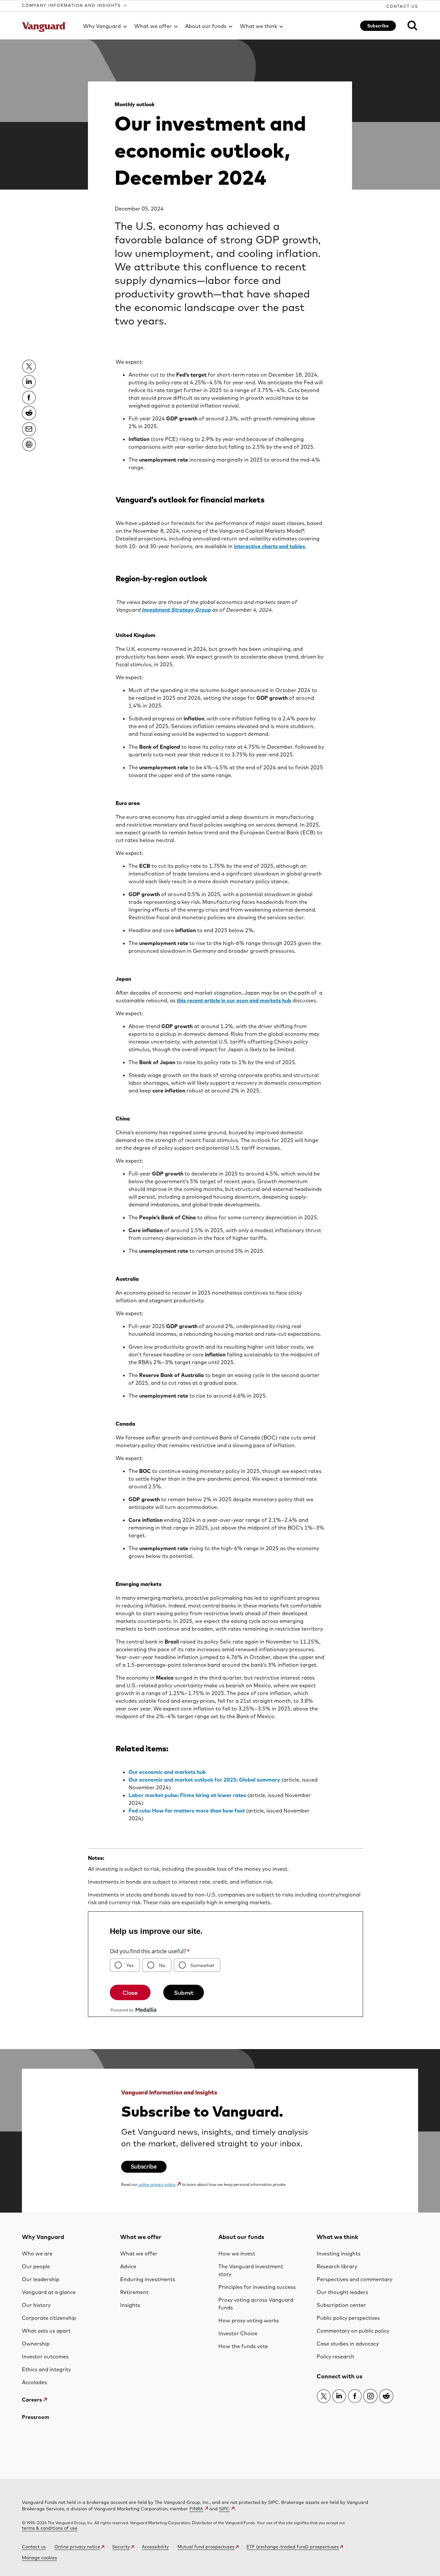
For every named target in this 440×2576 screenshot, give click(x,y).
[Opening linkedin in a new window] (29, 382)
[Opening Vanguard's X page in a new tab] (324, 2396)
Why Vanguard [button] (102, 26)
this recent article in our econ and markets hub (234, 1000)
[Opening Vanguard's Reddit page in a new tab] (386, 2396)
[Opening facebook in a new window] (29, 398)
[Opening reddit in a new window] (29, 413)
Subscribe (378, 26)
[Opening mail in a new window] (29, 429)
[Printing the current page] (29, 444)
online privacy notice (157, 2184)
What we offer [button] (153, 26)
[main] (220, 1126)
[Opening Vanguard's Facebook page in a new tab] (355, 2396)
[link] (408, 25)
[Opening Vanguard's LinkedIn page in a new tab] (339, 2396)
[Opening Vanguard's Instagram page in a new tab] (370, 2396)
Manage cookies (39, 2558)
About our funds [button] (206, 26)
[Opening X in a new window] (29, 366)
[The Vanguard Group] (48, 27)
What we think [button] (258, 26)
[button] (75, 5)
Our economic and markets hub (167, 1772)
